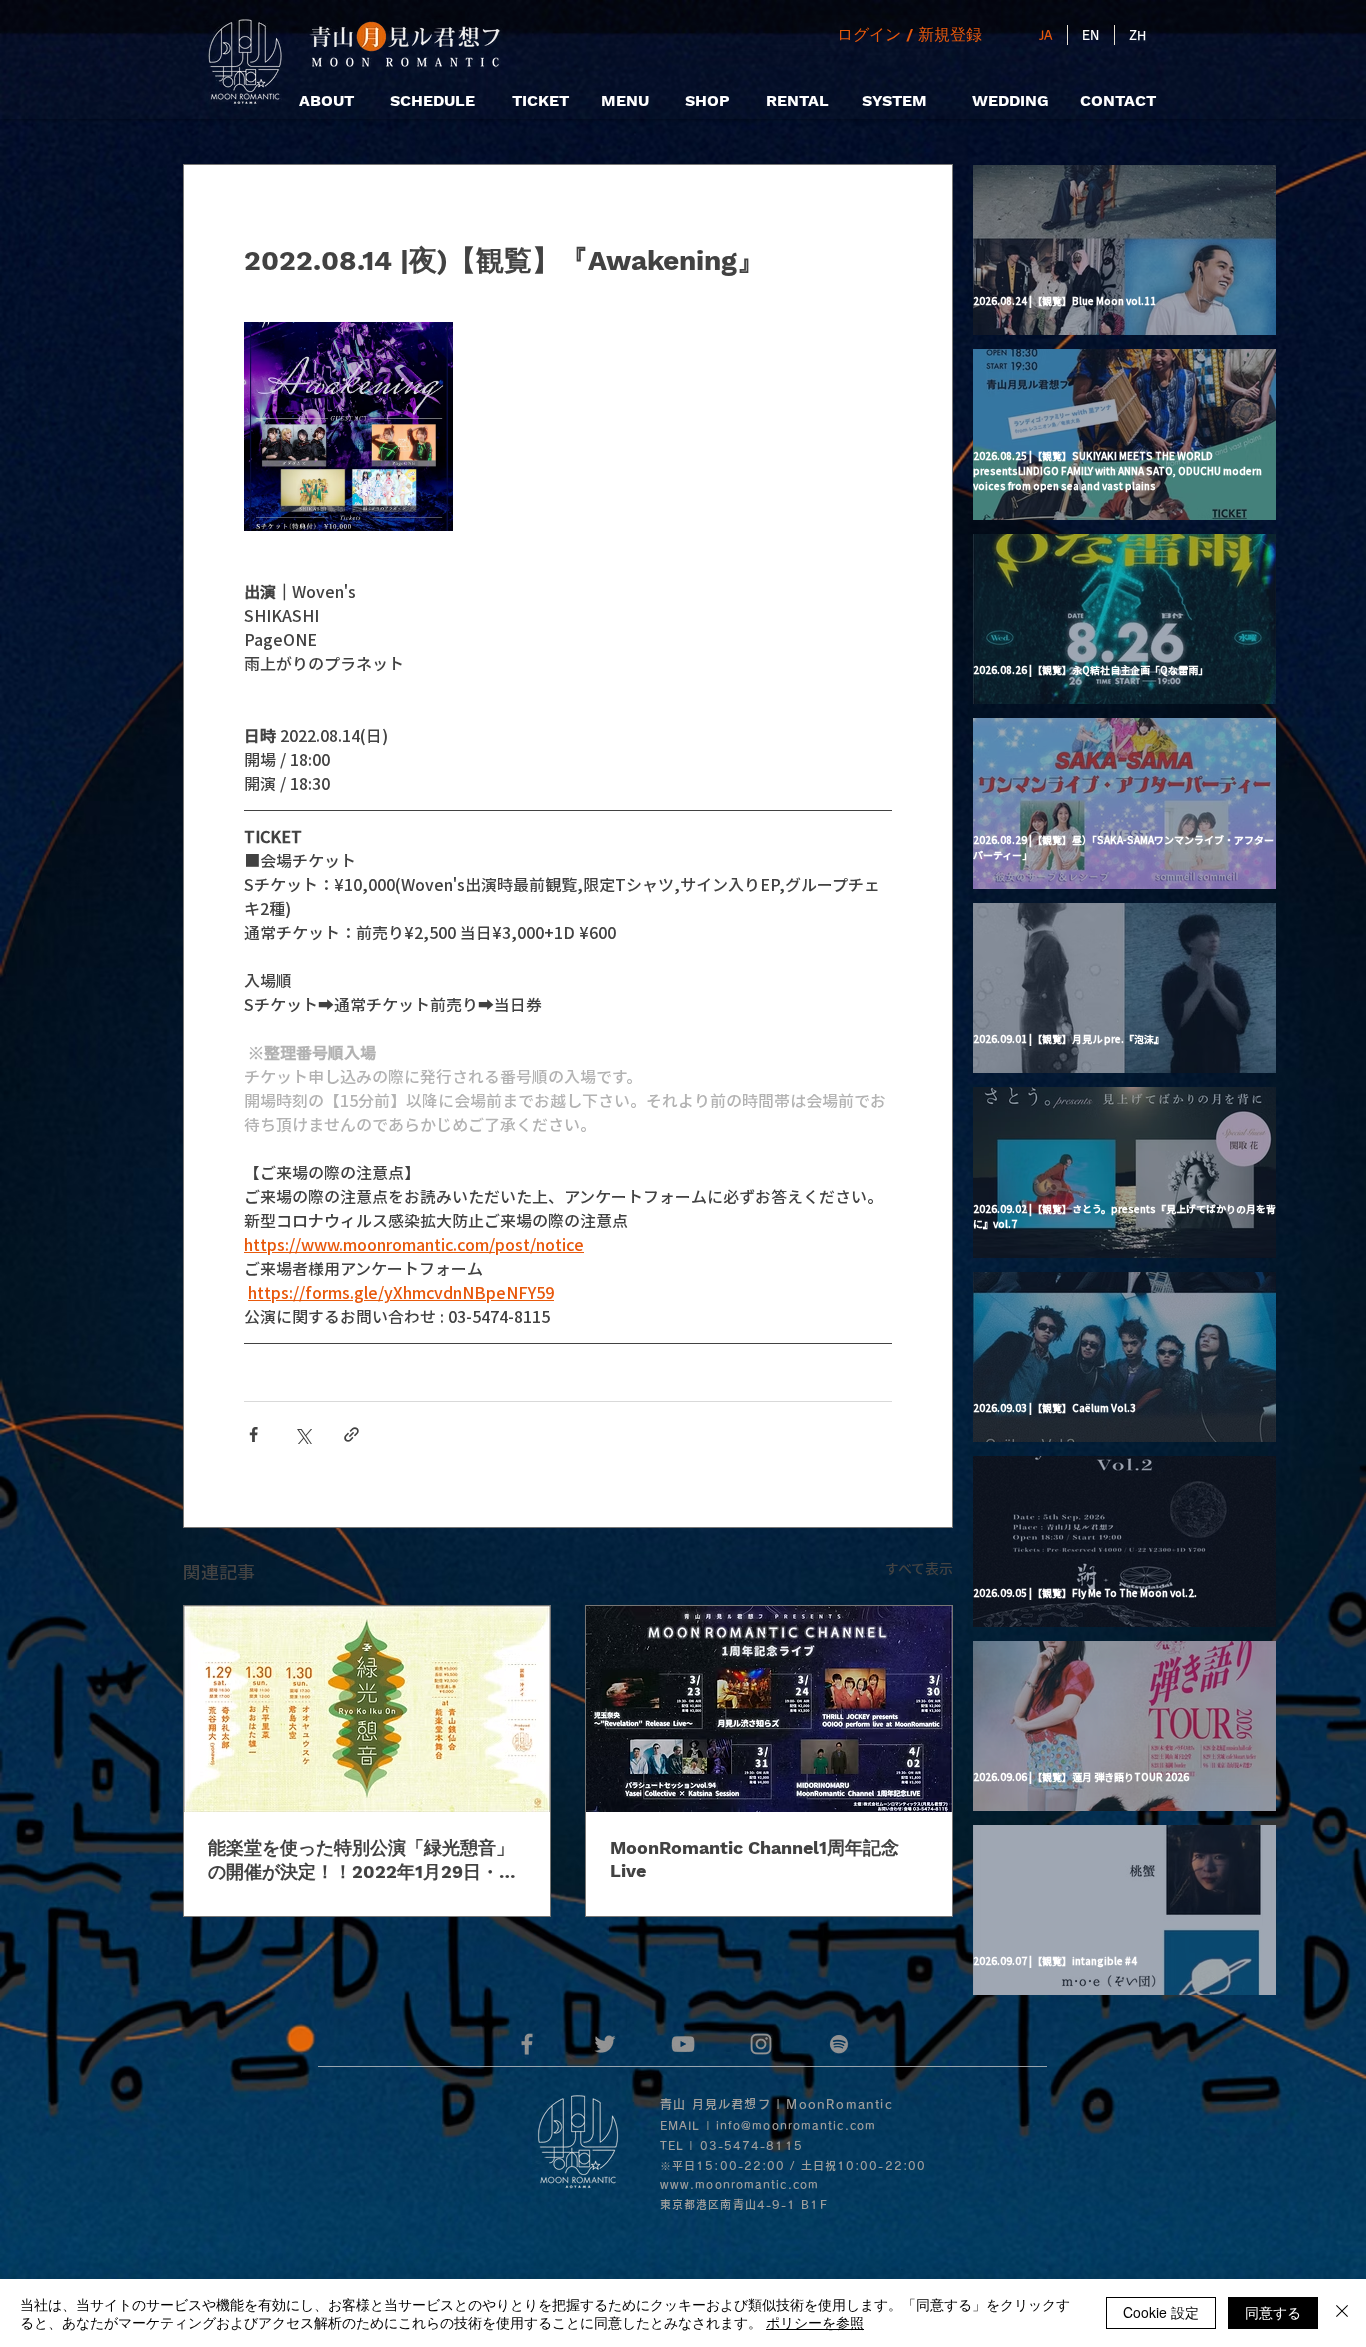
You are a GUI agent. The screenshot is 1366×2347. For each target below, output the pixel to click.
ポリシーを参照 (815, 2322)
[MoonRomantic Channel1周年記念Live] (769, 1709)
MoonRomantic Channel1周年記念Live (754, 1859)
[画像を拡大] (348, 426)
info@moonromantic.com (796, 2125)
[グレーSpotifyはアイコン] (839, 2044)
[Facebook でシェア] (253, 1434)
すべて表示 (919, 1568)
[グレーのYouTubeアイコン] (683, 2044)
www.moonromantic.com (739, 2184)
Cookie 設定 (1161, 2312)
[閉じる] (1342, 2313)
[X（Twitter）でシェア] (302, 1434)
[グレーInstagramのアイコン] (761, 2044)
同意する (1273, 2312)
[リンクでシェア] (351, 1434)
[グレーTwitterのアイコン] (605, 2044)
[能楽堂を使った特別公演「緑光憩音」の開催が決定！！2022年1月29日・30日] (367, 1709)
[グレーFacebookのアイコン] (527, 2044)
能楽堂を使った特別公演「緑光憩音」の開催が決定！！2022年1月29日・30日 (365, 1860)
